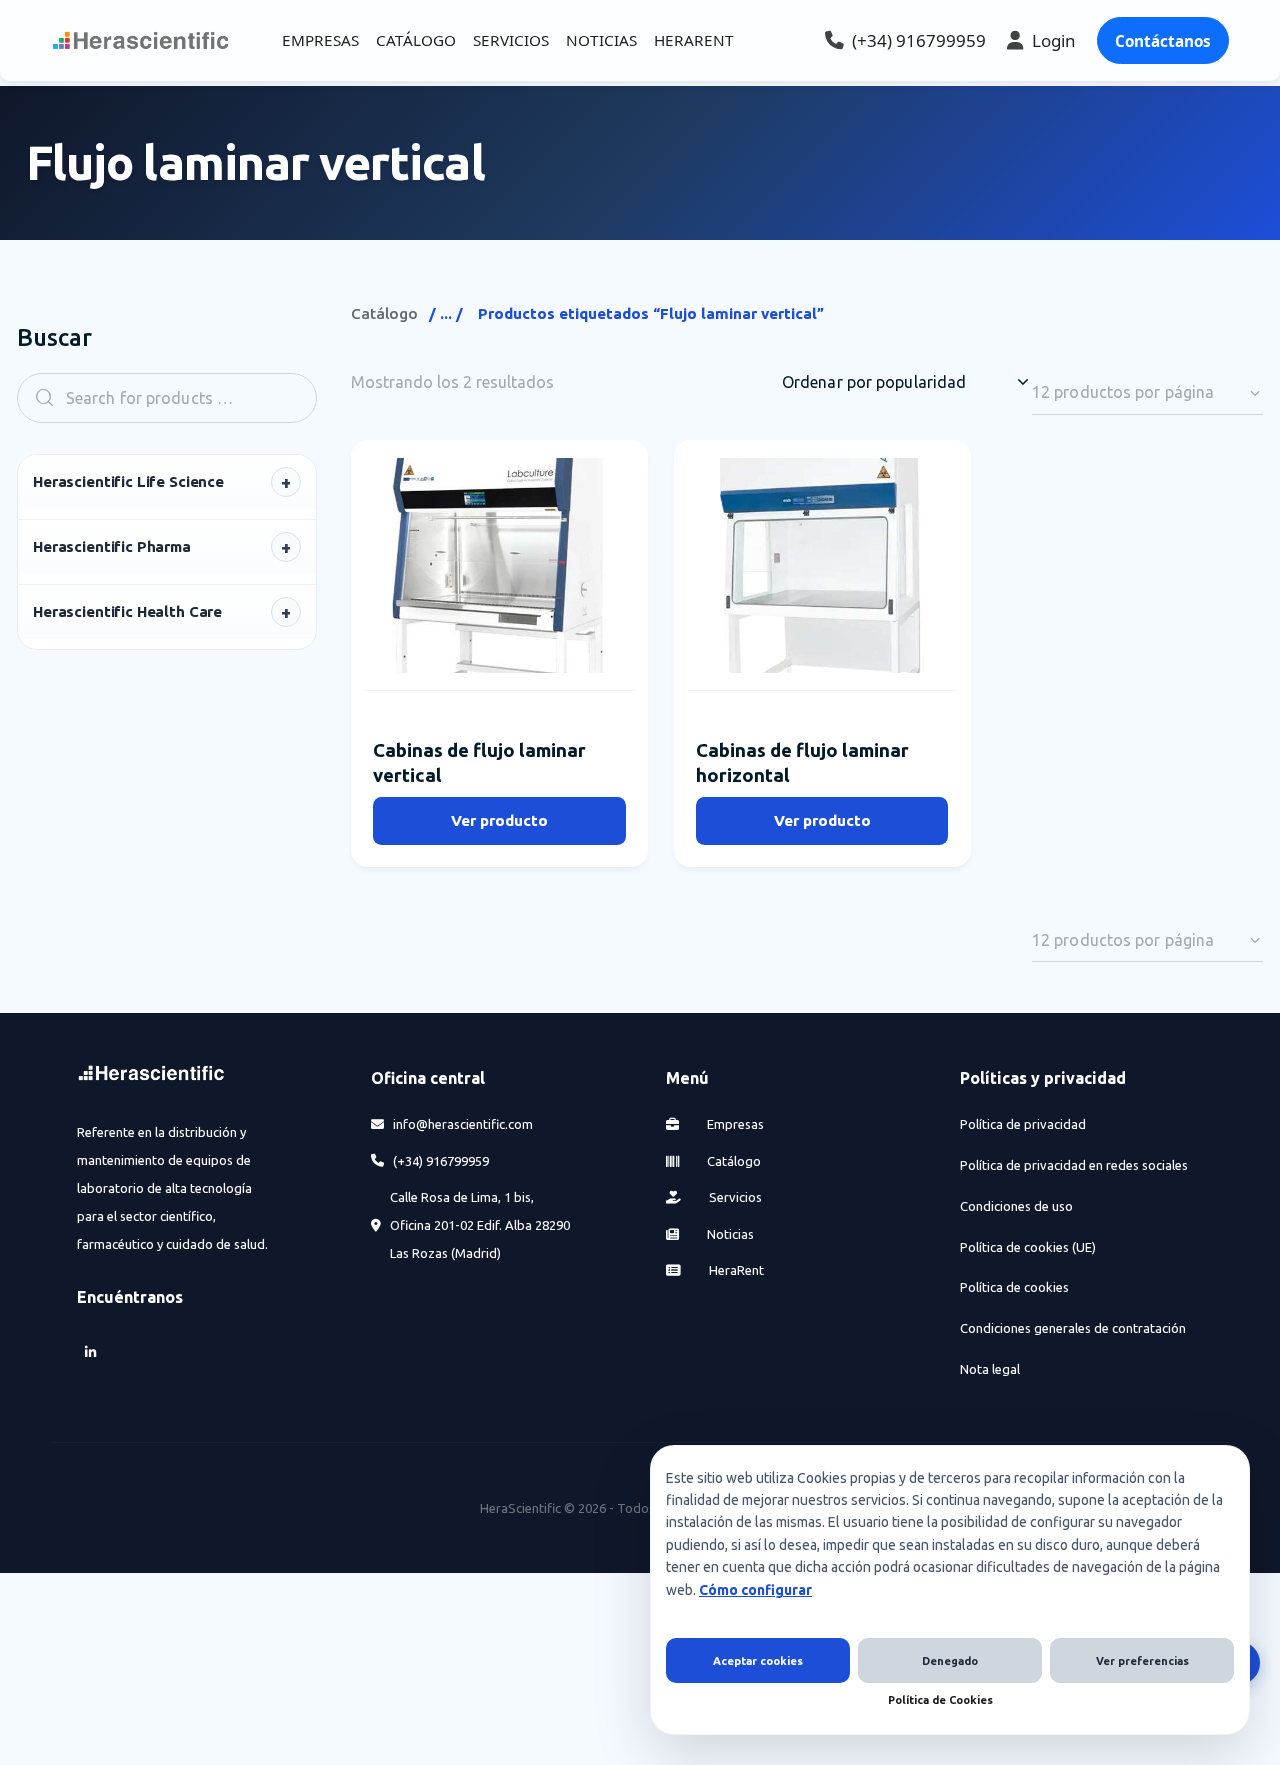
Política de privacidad (1023, 1124)
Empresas (734, 1124)
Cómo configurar (755, 1590)
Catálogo (384, 313)
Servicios (734, 1197)
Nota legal (990, 1369)
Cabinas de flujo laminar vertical (479, 762)
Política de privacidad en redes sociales (1074, 1165)
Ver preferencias (1142, 1661)
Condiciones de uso (1016, 1206)
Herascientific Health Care (127, 611)
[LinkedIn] (91, 1351)
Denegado (950, 1661)
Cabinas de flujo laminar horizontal (802, 762)
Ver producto (499, 820)
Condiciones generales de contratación (1073, 1328)
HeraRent (735, 1270)
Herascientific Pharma (112, 546)
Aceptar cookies (758, 1661)
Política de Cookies (940, 1700)
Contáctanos (1163, 41)
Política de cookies (1014, 1287)
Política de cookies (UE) (1028, 1247)
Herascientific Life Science (128, 481)
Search (38, 397)
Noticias (729, 1234)
